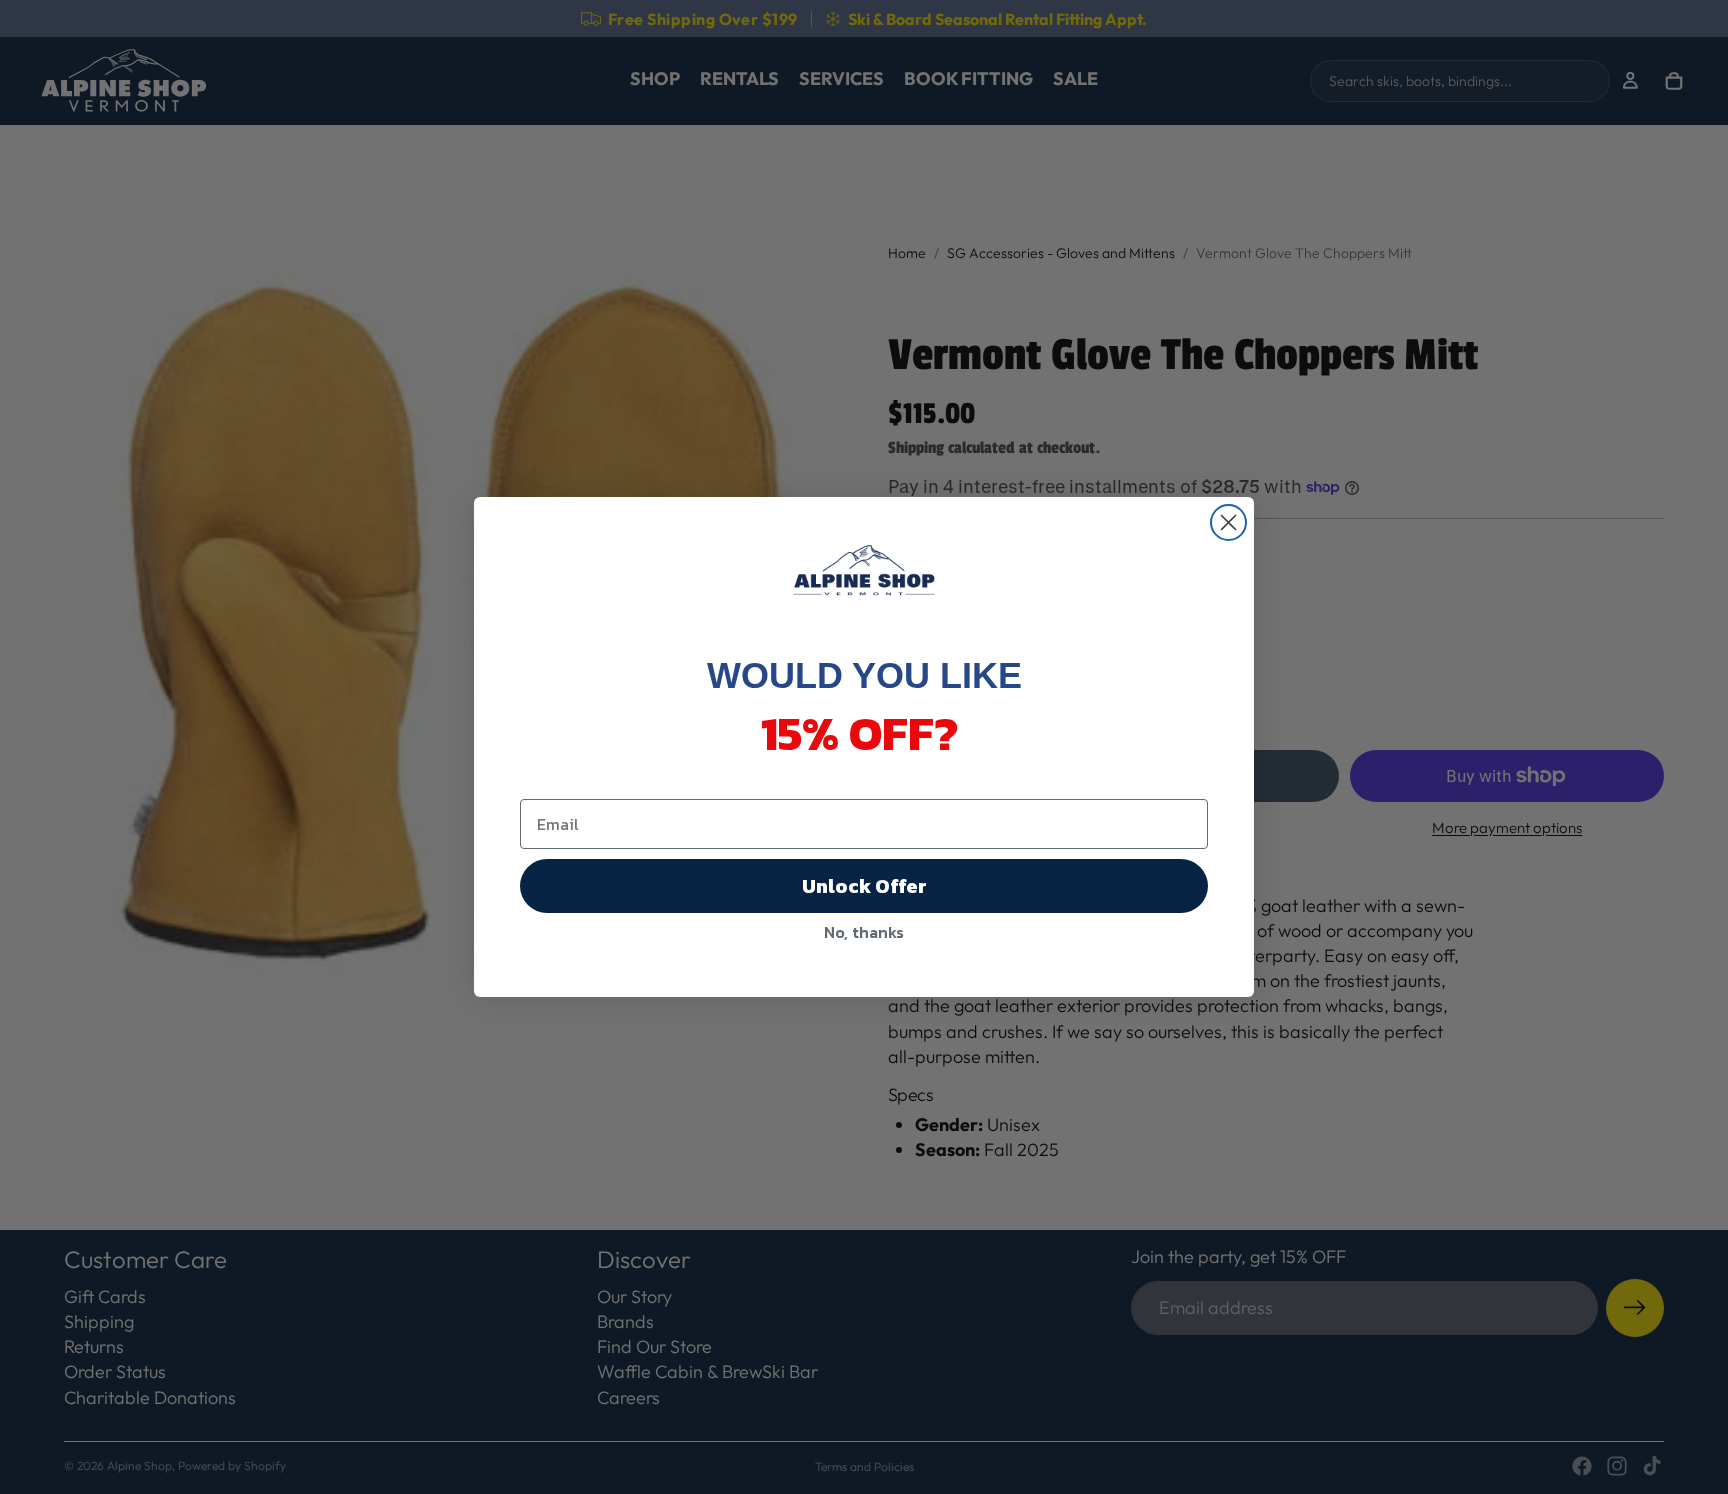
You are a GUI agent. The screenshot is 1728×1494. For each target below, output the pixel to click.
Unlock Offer (864, 886)
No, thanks (864, 932)
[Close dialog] (1228, 522)
